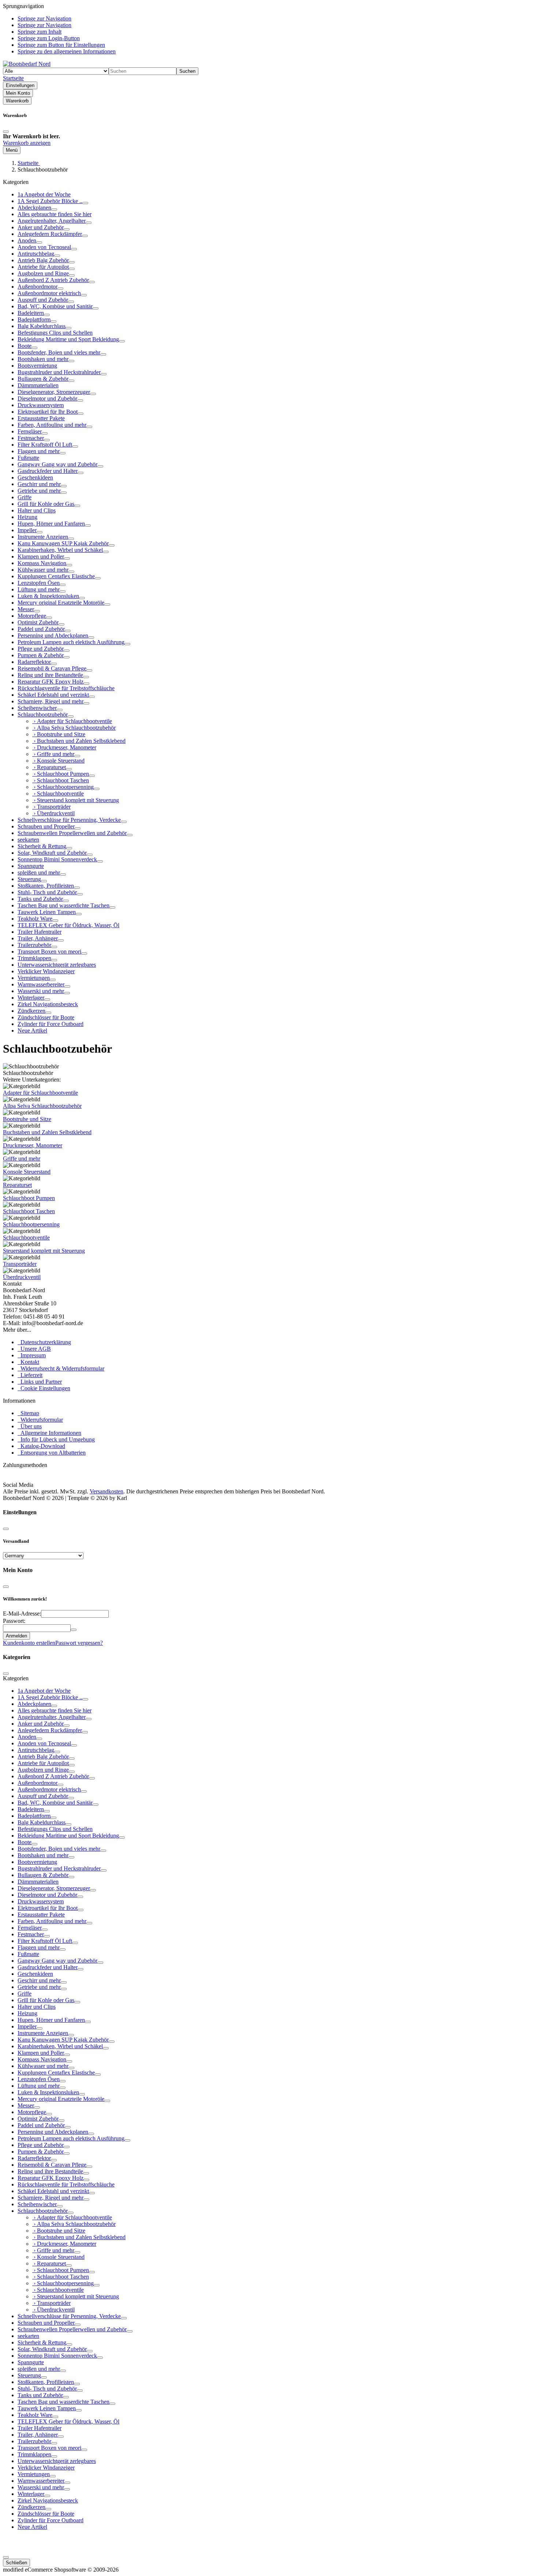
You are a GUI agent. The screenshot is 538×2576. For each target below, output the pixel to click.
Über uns (30, 1426)
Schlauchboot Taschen (29, 1211)
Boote (25, 346)
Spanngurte (31, 866)
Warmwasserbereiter (41, 984)
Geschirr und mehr (39, 484)
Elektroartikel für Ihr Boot (48, 412)
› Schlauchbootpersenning (63, 787)
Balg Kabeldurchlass (42, 326)
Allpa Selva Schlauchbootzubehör (42, 1106)
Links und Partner (40, 1382)
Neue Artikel (32, 1031)
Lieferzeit (30, 1375)
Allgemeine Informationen (49, 1433)
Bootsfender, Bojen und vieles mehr (59, 352)
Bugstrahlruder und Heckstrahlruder (59, 372)
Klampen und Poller (41, 556)
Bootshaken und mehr (43, 359)
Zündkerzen (31, 1011)
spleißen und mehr (39, 873)
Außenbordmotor (38, 287)
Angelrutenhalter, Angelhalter (52, 221)
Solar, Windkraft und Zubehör (52, 853)
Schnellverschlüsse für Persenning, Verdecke (69, 820)
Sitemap (28, 1413)
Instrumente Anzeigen (43, 537)
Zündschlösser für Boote (46, 1017)
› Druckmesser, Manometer (64, 747)
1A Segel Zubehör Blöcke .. (50, 201)
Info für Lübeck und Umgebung (56, 1439)
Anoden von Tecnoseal (44, 247)
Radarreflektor (34, 662)
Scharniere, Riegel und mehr (51, 701)
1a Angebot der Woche (44, 194)
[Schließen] (6, 132)
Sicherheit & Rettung (42, 846)
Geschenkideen (35, 477)
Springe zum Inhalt (40, 32)
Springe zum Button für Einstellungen (61, 45)
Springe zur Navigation (44, 18)
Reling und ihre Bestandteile (50, 675)
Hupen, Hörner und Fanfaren (51, 524)
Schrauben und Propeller (46, 826)
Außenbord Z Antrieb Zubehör (53, 280)
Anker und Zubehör (41, 227)
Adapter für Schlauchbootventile (40, 1093)
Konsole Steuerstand (27, 1172)
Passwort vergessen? (79, 1643)
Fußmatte (28, 458)
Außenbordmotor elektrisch (49, 293)
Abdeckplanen (34, 208)
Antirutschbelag (36, 254)
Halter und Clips (37, 510)
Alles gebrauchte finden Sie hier (55, 214)
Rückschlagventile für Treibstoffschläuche (66, 688)
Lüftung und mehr (39, 589)
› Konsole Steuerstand (58, 761)
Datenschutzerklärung (44, 1342)
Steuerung (29, 879)
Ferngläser (30, 431)
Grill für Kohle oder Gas (46, 504)
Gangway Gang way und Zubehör (57, 464)
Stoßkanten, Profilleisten (46, 886)
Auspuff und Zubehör (43, 300)
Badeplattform (34, 319)
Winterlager (31, 998)
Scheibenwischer (37, 708)
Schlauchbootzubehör (43, 714)
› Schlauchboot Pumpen (61, 774)
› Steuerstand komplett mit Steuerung (76, 800)
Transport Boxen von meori (49, 952)
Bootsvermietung (37, 366)
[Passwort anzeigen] (74, 1630)
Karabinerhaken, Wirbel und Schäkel (60, 550)
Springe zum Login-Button (49, 38)
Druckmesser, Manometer (33, 1145)
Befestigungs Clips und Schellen (55, 333)
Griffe (25, 497)
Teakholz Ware (35, 919)
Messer (26, 609)
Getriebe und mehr (39, 491)
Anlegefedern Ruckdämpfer (50, 234)
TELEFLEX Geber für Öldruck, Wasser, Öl (68, 925)
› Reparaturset (49, 767)
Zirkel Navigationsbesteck (48, 1004)
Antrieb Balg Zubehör (43, 260)
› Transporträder (51, 807)
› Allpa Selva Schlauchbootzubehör (74, 728)
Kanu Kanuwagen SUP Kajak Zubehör (63, 543)
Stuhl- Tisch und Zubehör (47, 892)
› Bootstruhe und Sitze (59, 734)
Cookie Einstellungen (44, 1388)
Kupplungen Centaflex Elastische (56, 576)
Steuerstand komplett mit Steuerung (44, 1251)
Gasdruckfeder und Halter (48, 471)
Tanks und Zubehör (40, 899)
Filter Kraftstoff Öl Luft (45, 445)
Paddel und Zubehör (41, 629)
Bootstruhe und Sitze (27, 1119)
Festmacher (31, 438)
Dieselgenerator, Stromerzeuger (54, 392)
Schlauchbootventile (26, 1238)
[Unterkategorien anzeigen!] (85, 203)
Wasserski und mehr (41, 991)
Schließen (16, 2563)
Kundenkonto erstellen (29, 1643)
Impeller (27, 530)
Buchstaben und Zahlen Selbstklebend (47, 1132)
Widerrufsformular (40, 1420)
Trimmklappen (34, 958)
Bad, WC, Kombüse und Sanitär (55, 306)
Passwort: (14, 1621)
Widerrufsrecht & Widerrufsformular (61, 1368)
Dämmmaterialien (38, 385)
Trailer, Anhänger (38, 938)
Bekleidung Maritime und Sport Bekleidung (68, 339)
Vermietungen (34, 978)
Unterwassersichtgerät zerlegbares (57, 965)
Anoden (27, 240)
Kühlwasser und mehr (43, 570)
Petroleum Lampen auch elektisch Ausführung (71, 642)
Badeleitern (31, 313)
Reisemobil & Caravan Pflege (52, 668)
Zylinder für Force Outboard (51, 1024)
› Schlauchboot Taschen (61, 780)
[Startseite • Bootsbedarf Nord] (27, 64)
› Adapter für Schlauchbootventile (72, 721)
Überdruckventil (22, 1277)
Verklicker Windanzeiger (46, 971)
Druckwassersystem (41, 405)
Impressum (32, 1355)
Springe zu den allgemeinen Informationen (67, 51)
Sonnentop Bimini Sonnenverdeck (57, 859)
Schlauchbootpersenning (31, 1224)
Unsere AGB (34, 1349)
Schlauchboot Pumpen (29, 1198)
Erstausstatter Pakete (41, 418)
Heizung (27, 517)
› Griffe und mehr (53, 754)
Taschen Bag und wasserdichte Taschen (63, 905)
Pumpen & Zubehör (41, 655)
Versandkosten (107, 1491)
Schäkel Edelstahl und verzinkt (53, 695)
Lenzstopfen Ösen (39, 583)
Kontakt (28, 1362)
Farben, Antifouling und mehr (52, 425)
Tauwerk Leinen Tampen (47, 912)
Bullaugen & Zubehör (43, 379)
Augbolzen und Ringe (43, 273)
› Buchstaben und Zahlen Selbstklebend (79, 741)
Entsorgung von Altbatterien (52, 1453)
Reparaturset (17, 1185)
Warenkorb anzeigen (27, 143)
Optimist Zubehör (38, 622)
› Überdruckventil (53, 813)
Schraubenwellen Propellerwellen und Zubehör (72, 833)
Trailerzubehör (34, 945)
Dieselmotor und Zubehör (47, 398)
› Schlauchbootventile (58, 794)
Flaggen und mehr (39, 451)
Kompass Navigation (42, 563)
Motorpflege (32, 616)
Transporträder (20, 1264)
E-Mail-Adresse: (22, 1614)
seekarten (28, 840)
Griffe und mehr (22, 1159)
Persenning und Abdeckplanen (53, 635)
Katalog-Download (41, 1446)
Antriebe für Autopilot (43, 267)
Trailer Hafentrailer (40, 932)
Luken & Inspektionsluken (48, 596)
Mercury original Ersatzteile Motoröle (61, 603)
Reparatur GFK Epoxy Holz (51, 682)
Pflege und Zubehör (41, 649)
